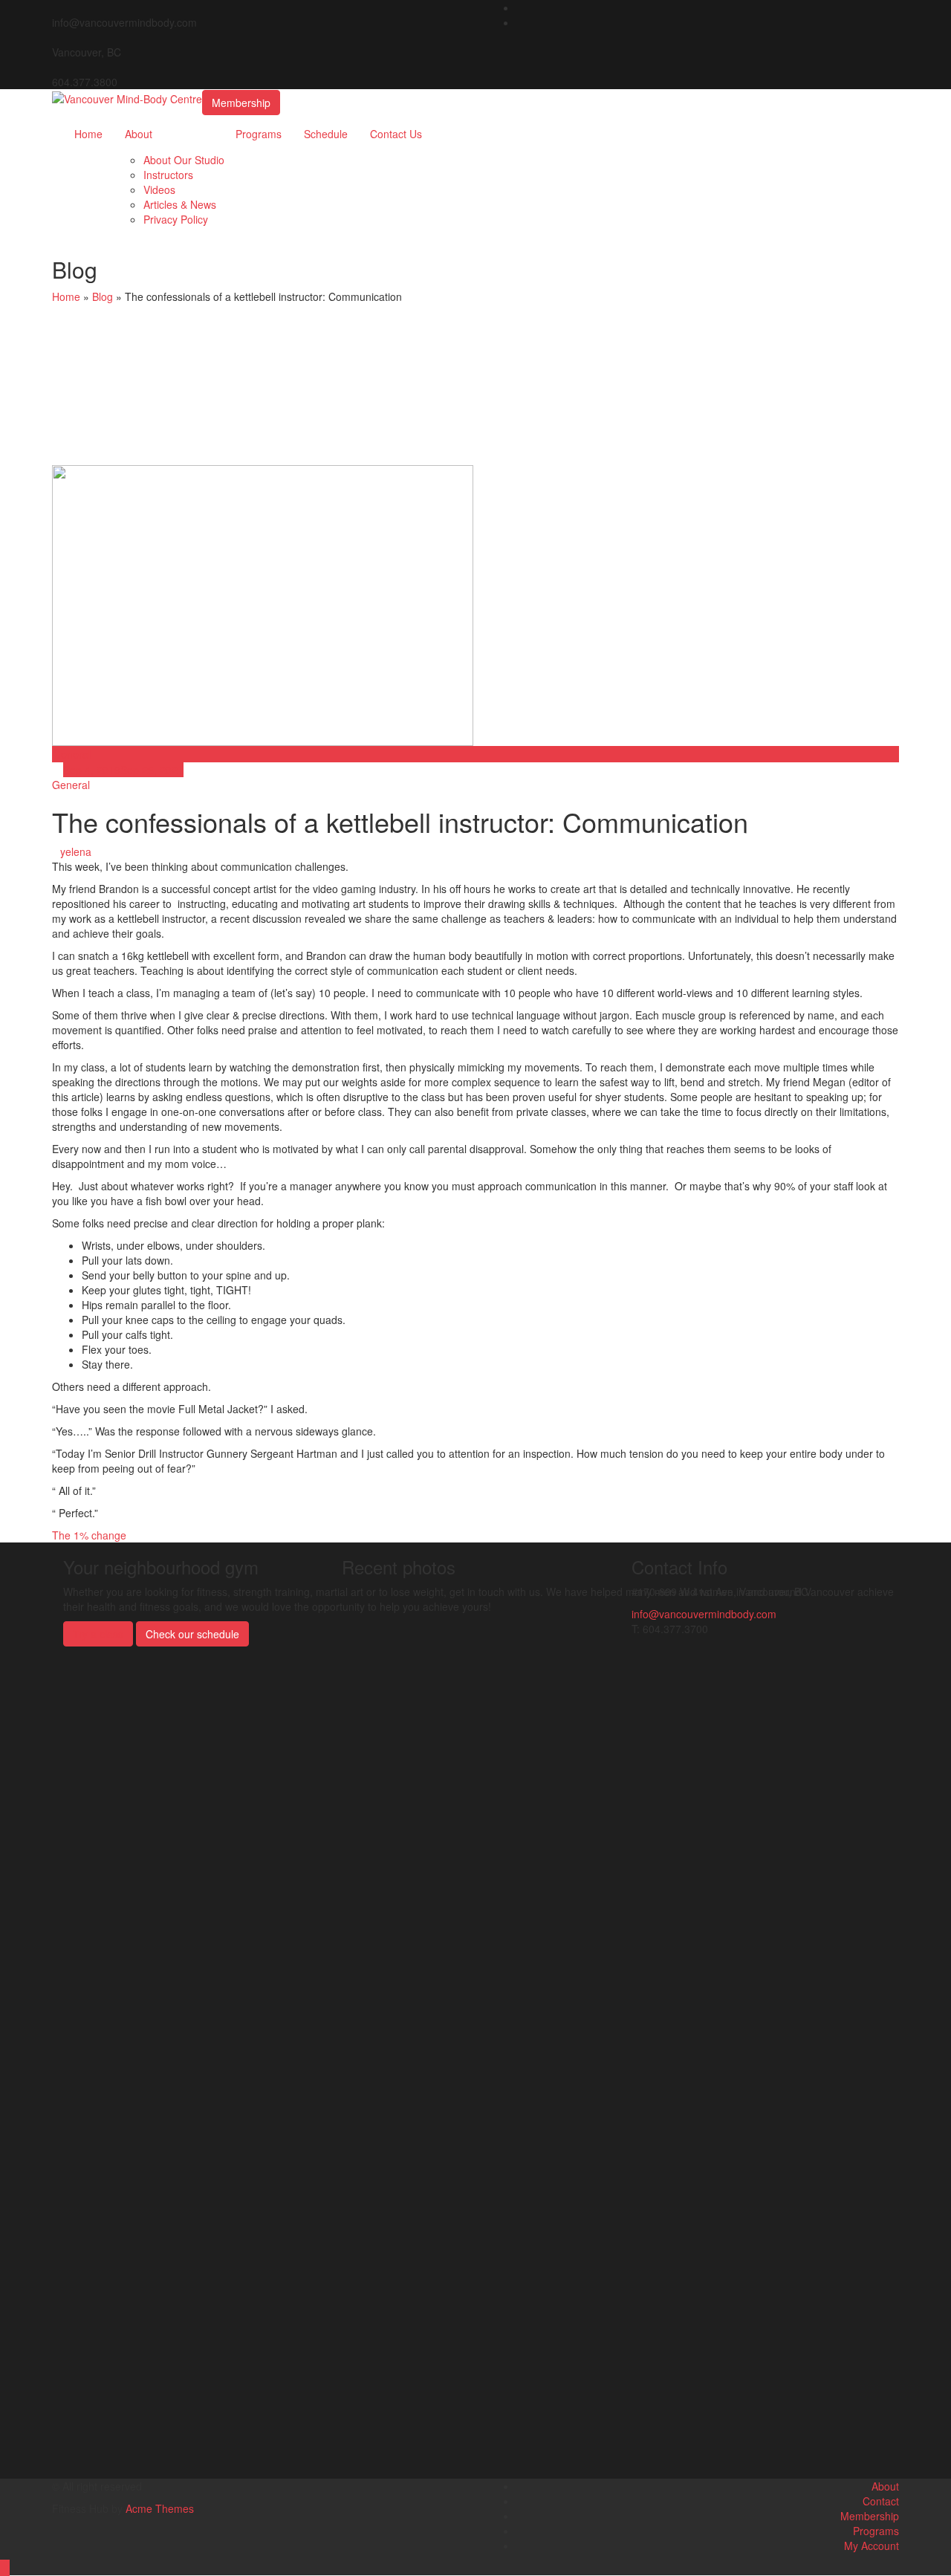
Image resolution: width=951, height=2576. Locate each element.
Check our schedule (192, 1634)
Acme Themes (160, 2508)
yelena (76, 851)
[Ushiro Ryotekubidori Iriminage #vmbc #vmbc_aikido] (475, 1638)
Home (88, 134)
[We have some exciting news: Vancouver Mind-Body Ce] (475, 2076)
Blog (103, 296)
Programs (259, 134)
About (139, 134)
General (72, 754)
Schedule (326, 134)
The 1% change (89, 1535)
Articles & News (180, 204)
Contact (881, 2501)
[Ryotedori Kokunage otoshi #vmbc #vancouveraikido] (404, 1638)
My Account (872, 2546)
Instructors (168, 175)
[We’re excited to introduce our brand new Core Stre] (547, 2024)
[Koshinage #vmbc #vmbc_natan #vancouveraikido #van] (547, 1630)
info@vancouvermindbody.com (704, 1614)
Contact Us (396, 134)
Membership (241, 103)
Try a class (98, 1634)
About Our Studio (184, 160)
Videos (159, 189)
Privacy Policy (176, 219)
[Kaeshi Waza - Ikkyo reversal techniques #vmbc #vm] (404, 1742)
